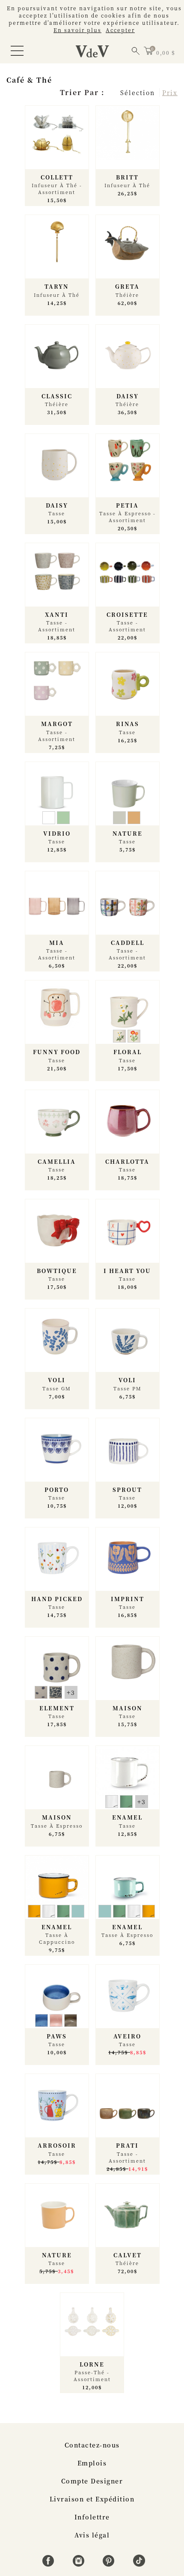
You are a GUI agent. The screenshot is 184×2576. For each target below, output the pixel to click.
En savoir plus (77, 30)
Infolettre (92, 2517)
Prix (170, 93)
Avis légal (92, 2535)
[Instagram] (80, 2564)
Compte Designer (92, 2481)
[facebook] (49, 2564)
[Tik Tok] (139, 2564)
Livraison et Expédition (92, 2499)
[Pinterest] (110, 2564)
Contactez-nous (92, 2445)
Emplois (92, 2463)
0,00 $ (166, 52)
